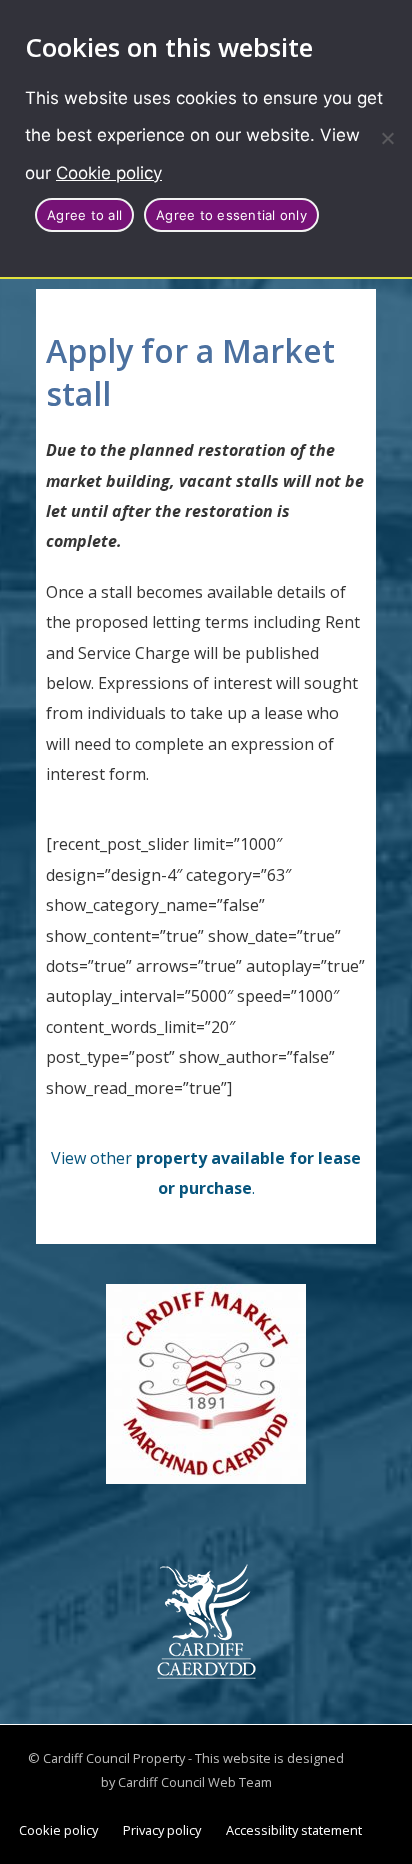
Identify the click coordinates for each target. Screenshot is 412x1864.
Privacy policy (162, 1830)
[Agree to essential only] (387, 138)
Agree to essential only (231, 215)
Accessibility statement (294, 1830)
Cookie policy (109, 173)
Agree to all (84, 215)
